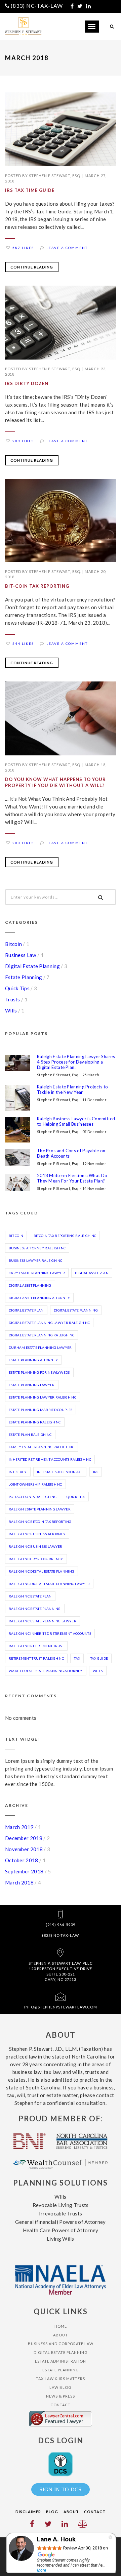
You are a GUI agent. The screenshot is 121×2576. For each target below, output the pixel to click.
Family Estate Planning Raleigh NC (42, 1447)
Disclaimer (28, 2512)
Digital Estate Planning (32, 966)
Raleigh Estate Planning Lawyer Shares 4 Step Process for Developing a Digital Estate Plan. (76, 1062)
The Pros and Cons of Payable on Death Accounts (71, 1153)
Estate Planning (24, 977)
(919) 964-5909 (61, 1925)
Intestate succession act (60, 1472)
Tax (77, 1658)
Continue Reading (32, 267)
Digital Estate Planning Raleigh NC (42, 1335)
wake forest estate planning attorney (46, 1671)
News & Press (61, 2396)
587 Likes (23, 248)
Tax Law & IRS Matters (61, 2379)
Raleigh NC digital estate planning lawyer (49, 1584)
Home (61, 2326)
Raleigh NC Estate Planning (35, 1609)
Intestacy (18, 1472)
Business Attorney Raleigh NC (37, 1248)
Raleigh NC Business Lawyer (36, 1546)
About (61, 2335)
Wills (11, 1010)
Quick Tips (17, 988)
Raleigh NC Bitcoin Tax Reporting (40, 1522)
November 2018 (24, 1849)
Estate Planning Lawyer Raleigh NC (43, 1397)
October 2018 (22, 1860)
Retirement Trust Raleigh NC (36, 1658)
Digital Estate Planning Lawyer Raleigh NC (49, 1323)
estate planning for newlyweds (39, 1372)
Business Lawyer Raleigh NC (36, 1260)
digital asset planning (30, 1285)
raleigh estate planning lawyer (40, 1509)
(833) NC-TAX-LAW (37, 6)
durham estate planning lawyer (40, 1347)
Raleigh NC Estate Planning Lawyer (43, 1621)
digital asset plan (92, 1273)
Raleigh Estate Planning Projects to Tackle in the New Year (73, 1089)
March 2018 (19, 1882)
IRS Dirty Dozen (27, 383)
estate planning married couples (41, 1410)
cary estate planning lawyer (37, 1273)
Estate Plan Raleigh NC (30, 1435)
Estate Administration (61, 2361)
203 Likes (23, 441)
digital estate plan (26, 1310)
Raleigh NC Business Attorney (37, 1534)
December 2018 (24, 1838)
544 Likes (23, 643)
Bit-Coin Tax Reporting (37, 586)
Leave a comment (67, 248)
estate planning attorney (33, 1360)
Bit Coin (16, 1236)
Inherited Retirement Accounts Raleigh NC (50, 1459)
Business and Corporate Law (61, 2344)
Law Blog (61, 2387)
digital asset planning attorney (39, 1298)
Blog (52, 2512)
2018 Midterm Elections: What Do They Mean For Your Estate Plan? (72, 1178)
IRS (96, 1472)
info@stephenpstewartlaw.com (61, 2007)
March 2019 (19, 1827)
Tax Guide (99, 1658)
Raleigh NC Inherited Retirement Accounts (50, 1633)
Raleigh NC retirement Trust (36, 1646)
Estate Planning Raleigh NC (35, 1422)
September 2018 (24, 1871)
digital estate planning (76, 1310)
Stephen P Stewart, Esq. (55, 176)
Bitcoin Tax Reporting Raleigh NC (65, 1236)
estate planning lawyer (32, 1385)
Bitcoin (13, 944)
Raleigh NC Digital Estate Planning (42, 1571)
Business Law (21, 955)
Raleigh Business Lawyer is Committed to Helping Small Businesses (76, 1121)
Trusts (13, 999)
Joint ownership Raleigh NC (35, 1484)
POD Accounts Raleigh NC (33, 1497)
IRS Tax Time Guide (30, 190)
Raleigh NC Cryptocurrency (36, 1559)
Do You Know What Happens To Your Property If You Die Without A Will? (55, 782)
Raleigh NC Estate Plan (30, 1596)
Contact (61, 2405)
